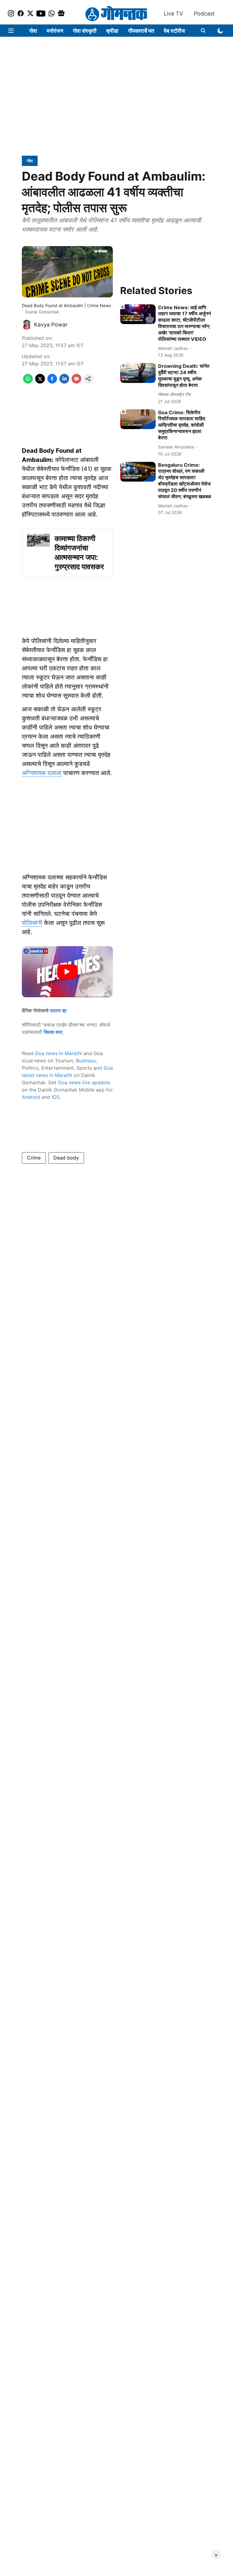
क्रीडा (112, 31)
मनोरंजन (55, 31)
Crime (34, 1158)
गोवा (33, 31)
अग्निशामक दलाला (42, 773)
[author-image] (27, 325)
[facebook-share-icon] (52, 382)
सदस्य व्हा (58, 1010)
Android (31, 1097)
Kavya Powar (51, 325)
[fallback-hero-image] (138, 314)
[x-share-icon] (40, 382)
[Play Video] (67, 972)
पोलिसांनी (32, 923)
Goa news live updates (84, 1082)
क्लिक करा (53, 1032)
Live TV (173, 14)
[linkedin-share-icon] (64, 382)
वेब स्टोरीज (174, 31)
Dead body (66, 1158)
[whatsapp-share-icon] (28, 382)
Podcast (204, 14)
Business (86, 1061)
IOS (56, 1097)
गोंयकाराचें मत (141, 31)
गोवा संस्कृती (85, 31)
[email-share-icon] (76, 382)
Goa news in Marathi (58, 1053)
